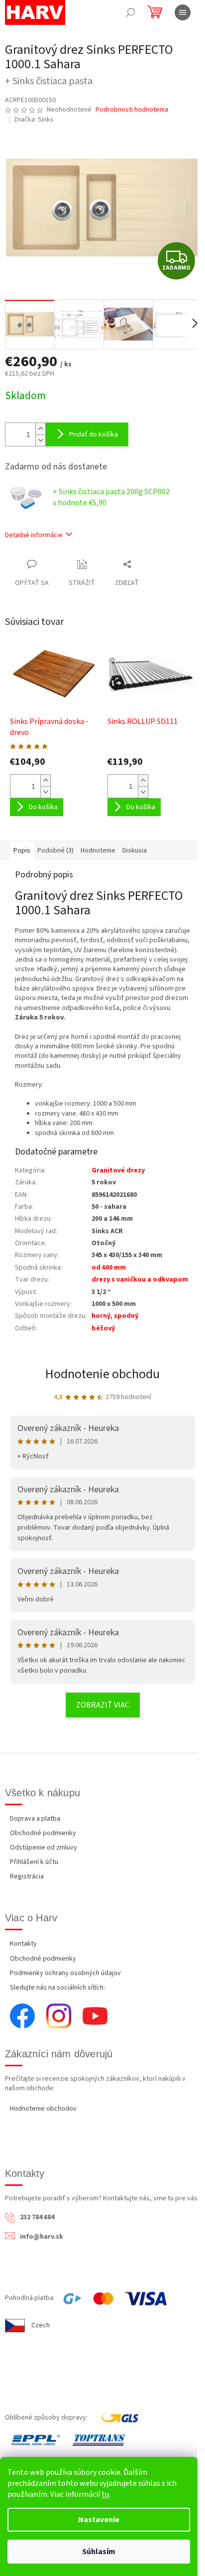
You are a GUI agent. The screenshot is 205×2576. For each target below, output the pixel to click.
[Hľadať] (130, 12)
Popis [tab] (22, 851)
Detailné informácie (34, 535)
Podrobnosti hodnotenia (132, 110)
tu (105, 2494)
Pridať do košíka (94, 434)
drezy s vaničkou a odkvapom (140, 1280)
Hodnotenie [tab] (98, 851)
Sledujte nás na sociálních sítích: (57, 1988)
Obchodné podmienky (43, 1833)
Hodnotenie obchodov (43, 2109)
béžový (103, 1328)
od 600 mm (109, 1268)
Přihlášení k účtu (34, 1862)
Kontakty (23, 1944)
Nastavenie (99, 2520)
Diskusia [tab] (135, 851)
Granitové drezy (118, 1170)
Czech (41, 2325)
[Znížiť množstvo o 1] (40, 440)
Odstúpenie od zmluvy (44, 1848)
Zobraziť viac (103, 1705)
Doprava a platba (35, 1819)
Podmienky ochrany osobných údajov (65, 1973)
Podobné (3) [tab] (55, 851)
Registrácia (27, 1876)
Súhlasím (99, 2552)
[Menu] (183, 12)
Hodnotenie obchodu (102, 1374)
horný (101, 1316)
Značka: (34, 120)
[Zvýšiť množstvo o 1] (40, 429)
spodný (126, 1316)
